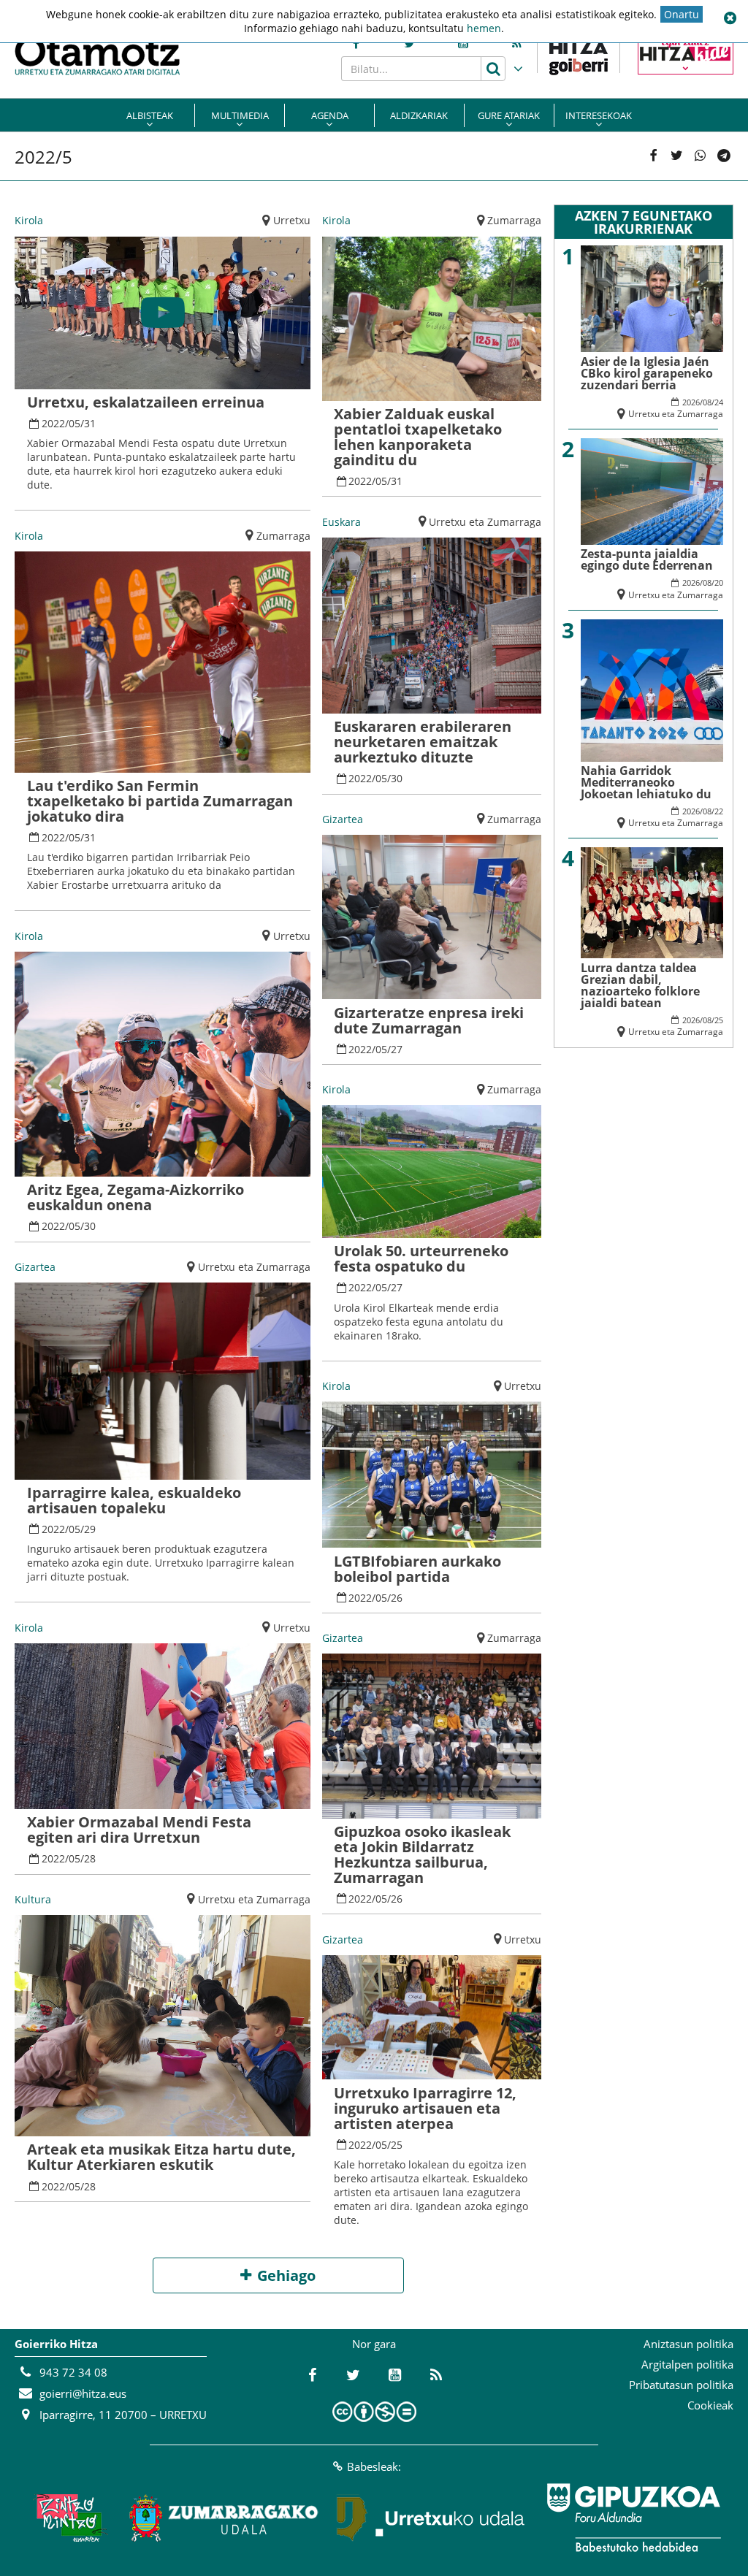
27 (397, 1049)
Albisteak (150, 115)
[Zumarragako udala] (224, 2518)
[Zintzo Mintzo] (68, 2518)
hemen (484, 28)
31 (90, 423)
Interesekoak (599, 115)
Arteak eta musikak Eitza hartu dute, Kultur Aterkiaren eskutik (161, 2157)
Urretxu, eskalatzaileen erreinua (146, 402)
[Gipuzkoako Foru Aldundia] (633, 2518)
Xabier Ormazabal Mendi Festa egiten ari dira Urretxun (139, 1830)
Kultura (33, 1899)
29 (90, 1529)
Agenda (330, 115)
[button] (730, 18)
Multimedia (240, 115)
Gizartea (35, 1267)
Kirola (29, 220)
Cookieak (710, 2405)
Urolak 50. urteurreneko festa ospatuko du (421, 1258)
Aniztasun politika (688, 2344)
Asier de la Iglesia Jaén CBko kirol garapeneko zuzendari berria (647, 373)
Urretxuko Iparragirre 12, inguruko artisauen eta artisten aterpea (425, 2108)
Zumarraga (283, 536)
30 (90, 1226)
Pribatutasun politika (681, 2385)
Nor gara (374, 2344)
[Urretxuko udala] (431, 2518)
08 (707, 402)
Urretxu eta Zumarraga (254, 1267)
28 (90, 1858)
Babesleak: (374, 2466)
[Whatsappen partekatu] (701, 156)
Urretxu (292, 220)
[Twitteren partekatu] (676, 156)
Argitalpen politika (687, 2364)
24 (719, 402)
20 (719, 582)
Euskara (341, 522)
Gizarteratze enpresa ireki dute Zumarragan (429, 1020)
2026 (691, 402)
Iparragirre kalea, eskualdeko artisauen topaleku (134, 1500)
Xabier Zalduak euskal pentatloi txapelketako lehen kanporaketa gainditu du (418, 437)
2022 (53, 423)
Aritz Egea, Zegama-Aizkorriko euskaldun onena (136, 1197)
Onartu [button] (682, 14)
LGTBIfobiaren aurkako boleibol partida (417, 1569)
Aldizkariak (419, 115)
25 (397, 2145)
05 (75, 423)
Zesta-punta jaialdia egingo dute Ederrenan (647, 559)
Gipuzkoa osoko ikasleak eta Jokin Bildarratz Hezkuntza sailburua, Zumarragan (422, 1854)
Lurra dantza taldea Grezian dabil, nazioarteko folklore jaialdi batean (640, 985)
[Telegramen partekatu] (724, 156)
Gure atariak (509, 115)
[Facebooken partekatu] (653, 156)
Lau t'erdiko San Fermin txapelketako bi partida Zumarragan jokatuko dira (160, 801)
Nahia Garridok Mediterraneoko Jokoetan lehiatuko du (646, 782)
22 (719, 811)
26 (397, 1598)
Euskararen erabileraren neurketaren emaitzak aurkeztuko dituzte (423, 742)
